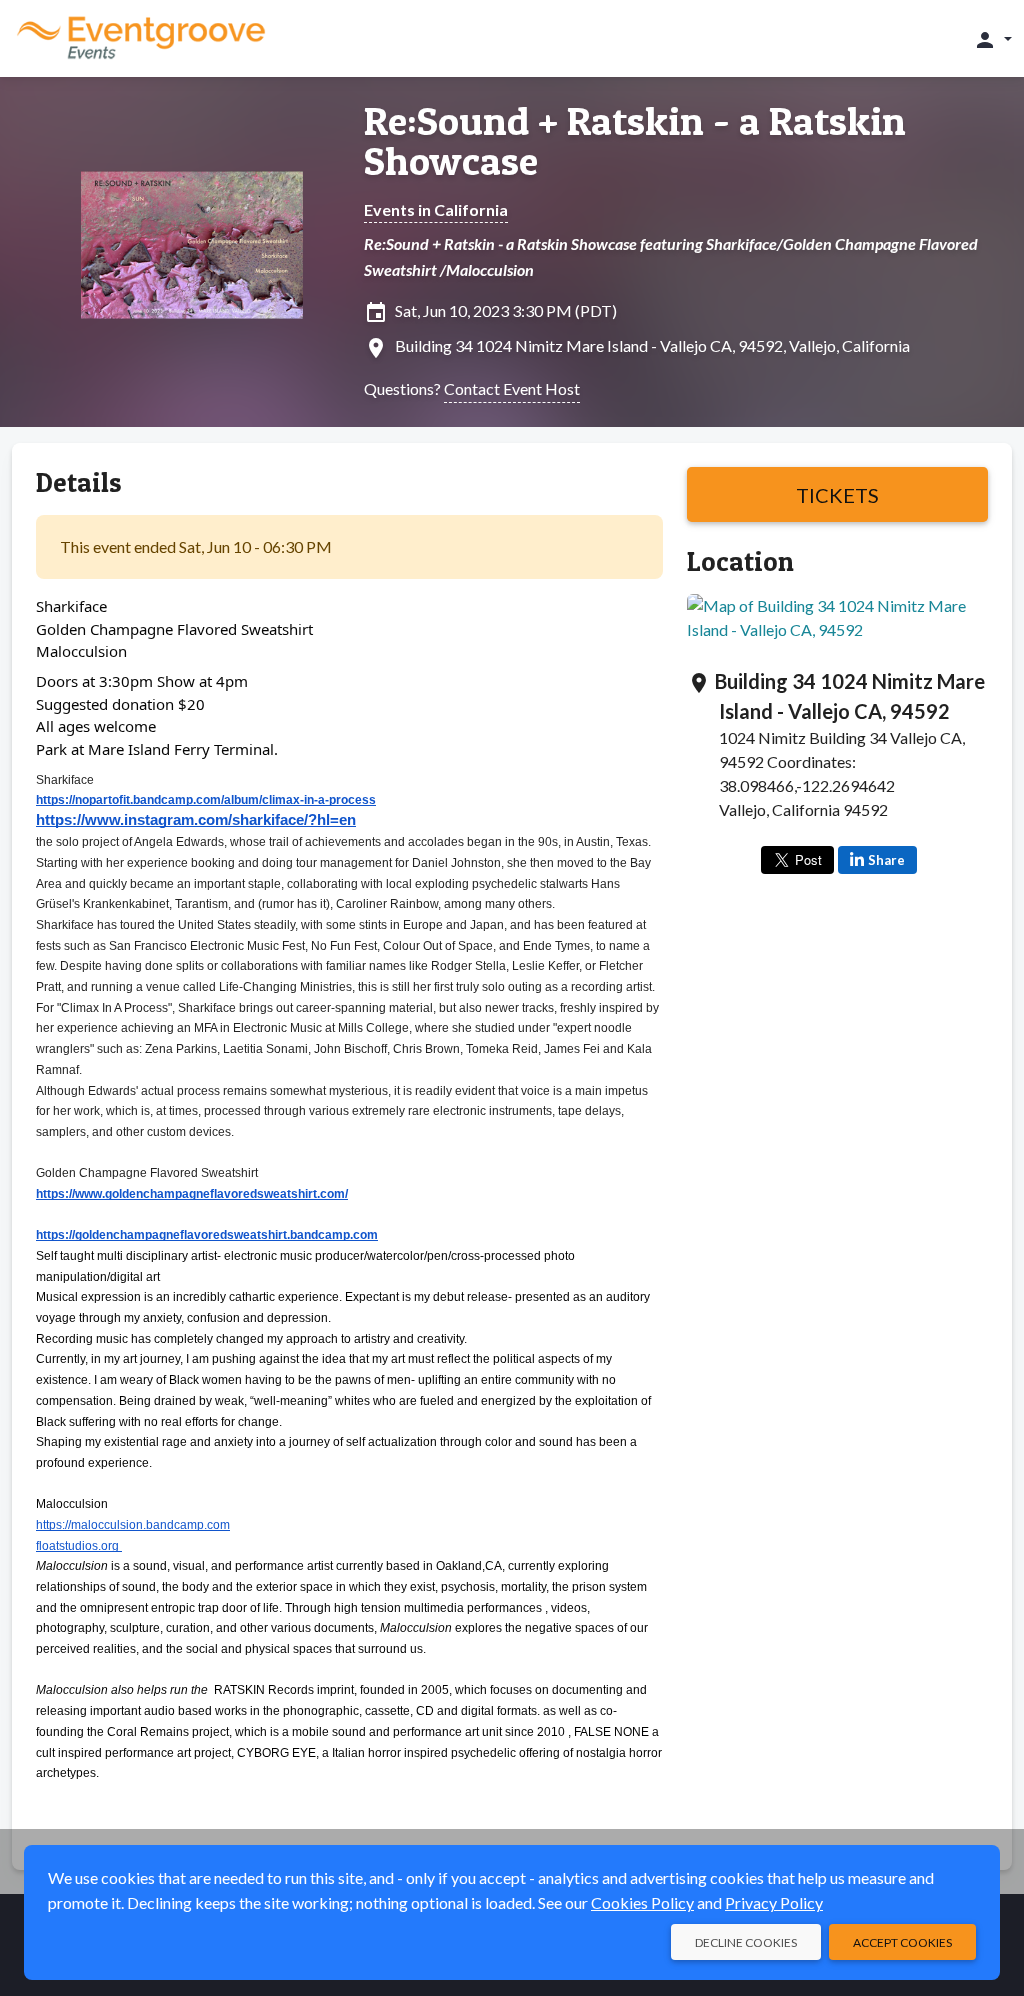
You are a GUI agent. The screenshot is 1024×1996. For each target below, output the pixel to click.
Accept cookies (902, 1942)
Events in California (436, 209)
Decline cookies (746, 1942)
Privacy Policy (774, 1902)
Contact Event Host (512, 388)
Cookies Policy (642, 1902)
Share (886, 860)
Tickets (837, 495)
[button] (992, 39)
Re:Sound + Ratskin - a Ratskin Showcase (635, 141)
